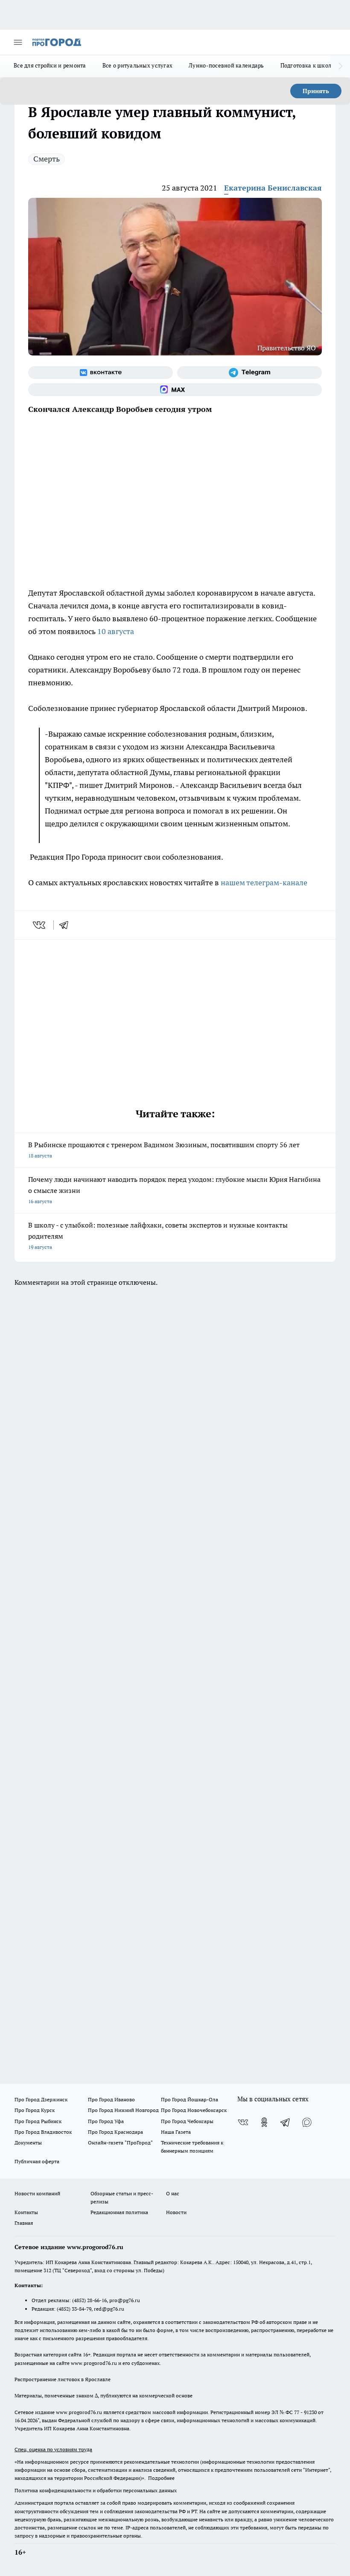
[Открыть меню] (18, 42)
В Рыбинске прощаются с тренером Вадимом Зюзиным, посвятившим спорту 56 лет (164, 1150)
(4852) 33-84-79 (74, 2309)
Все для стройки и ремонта (50, 65)
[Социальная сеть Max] (175, 390)
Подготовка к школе (308, 65)
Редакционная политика (119, 2212)
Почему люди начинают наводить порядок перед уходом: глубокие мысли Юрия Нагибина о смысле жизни (174, 1190)
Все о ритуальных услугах (137, 65)
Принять (316, 91)
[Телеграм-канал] (249, 373)
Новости (176, 2212)
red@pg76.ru (109, 2309)
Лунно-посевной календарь (226, 65)
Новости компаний (37, 2193)
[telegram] (67, 925)
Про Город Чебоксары (187, 2121)
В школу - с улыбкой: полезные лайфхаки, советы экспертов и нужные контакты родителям (158, 1235)
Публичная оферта (37, 2161)
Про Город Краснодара (115, 2132)
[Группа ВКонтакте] (101, 373)
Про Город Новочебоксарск (194, 2110)
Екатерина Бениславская (273, 188)
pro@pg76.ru (125, 2300)
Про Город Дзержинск (41, 2099)
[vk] (40, 925)
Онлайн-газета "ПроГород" (120, 2143)
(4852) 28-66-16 (89, 2300)
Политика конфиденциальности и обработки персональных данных (96, 2490)
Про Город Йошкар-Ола (190, 2099)
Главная (24, 2223)
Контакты (26, 2212)
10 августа (117, 631)
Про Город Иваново (111, 2099)
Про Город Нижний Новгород (123, 2110)
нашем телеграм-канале (265, 883)
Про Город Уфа (106, 2121)
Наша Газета (176, 2132)
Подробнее (161, 2478)
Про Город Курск (35, 2110)
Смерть (47, 159)
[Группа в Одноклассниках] (264, 2122)
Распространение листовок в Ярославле (63, 2379)
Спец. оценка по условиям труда (53, 2449)
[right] (340, 66)
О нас (173, 2193)
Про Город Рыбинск (38, 2121)
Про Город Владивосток (43, 2132)
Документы (28, 2143)
